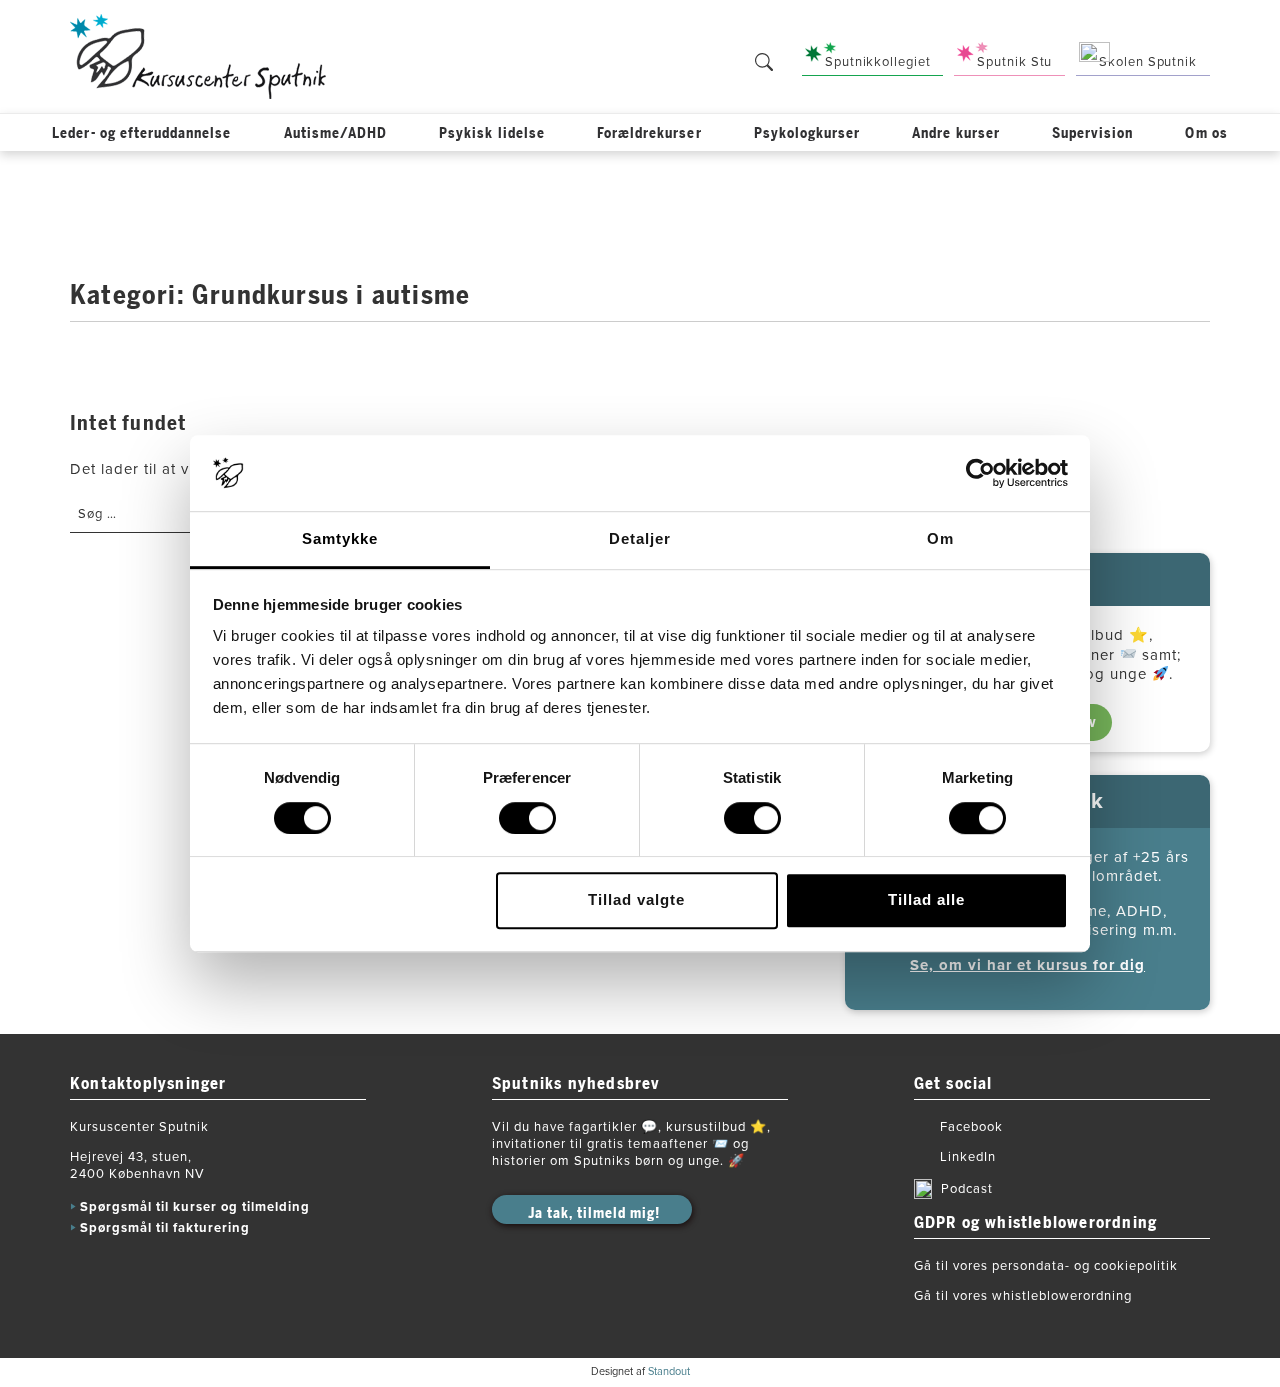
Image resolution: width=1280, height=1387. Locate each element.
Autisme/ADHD (336, 133)
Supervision (1093, 133)
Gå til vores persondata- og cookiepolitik (1046, 1266)
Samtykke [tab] (340, 539)
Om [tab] (940, 539)
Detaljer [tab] (640, 539)
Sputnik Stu (1014, 62)
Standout (669, 1371)
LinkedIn (968, 1157)
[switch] (527, 818)
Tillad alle (926, 899)
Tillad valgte (636, 899)
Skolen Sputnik (1148, 62)
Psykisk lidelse (492, 133)
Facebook (971, 1127)
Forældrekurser (649, 133)
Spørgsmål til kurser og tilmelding (195, 1207)
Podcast (967, 1189)
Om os (1206, 133)
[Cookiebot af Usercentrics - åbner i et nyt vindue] (980, 473)
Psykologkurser (807, 133)
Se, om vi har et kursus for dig (1027, 965)
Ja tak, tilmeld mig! (594, 1213)
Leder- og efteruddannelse (141, 133)
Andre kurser (956, 133)
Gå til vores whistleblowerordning (1023, 1296)
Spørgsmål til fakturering (165, 1228)
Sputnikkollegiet (877, 62)
